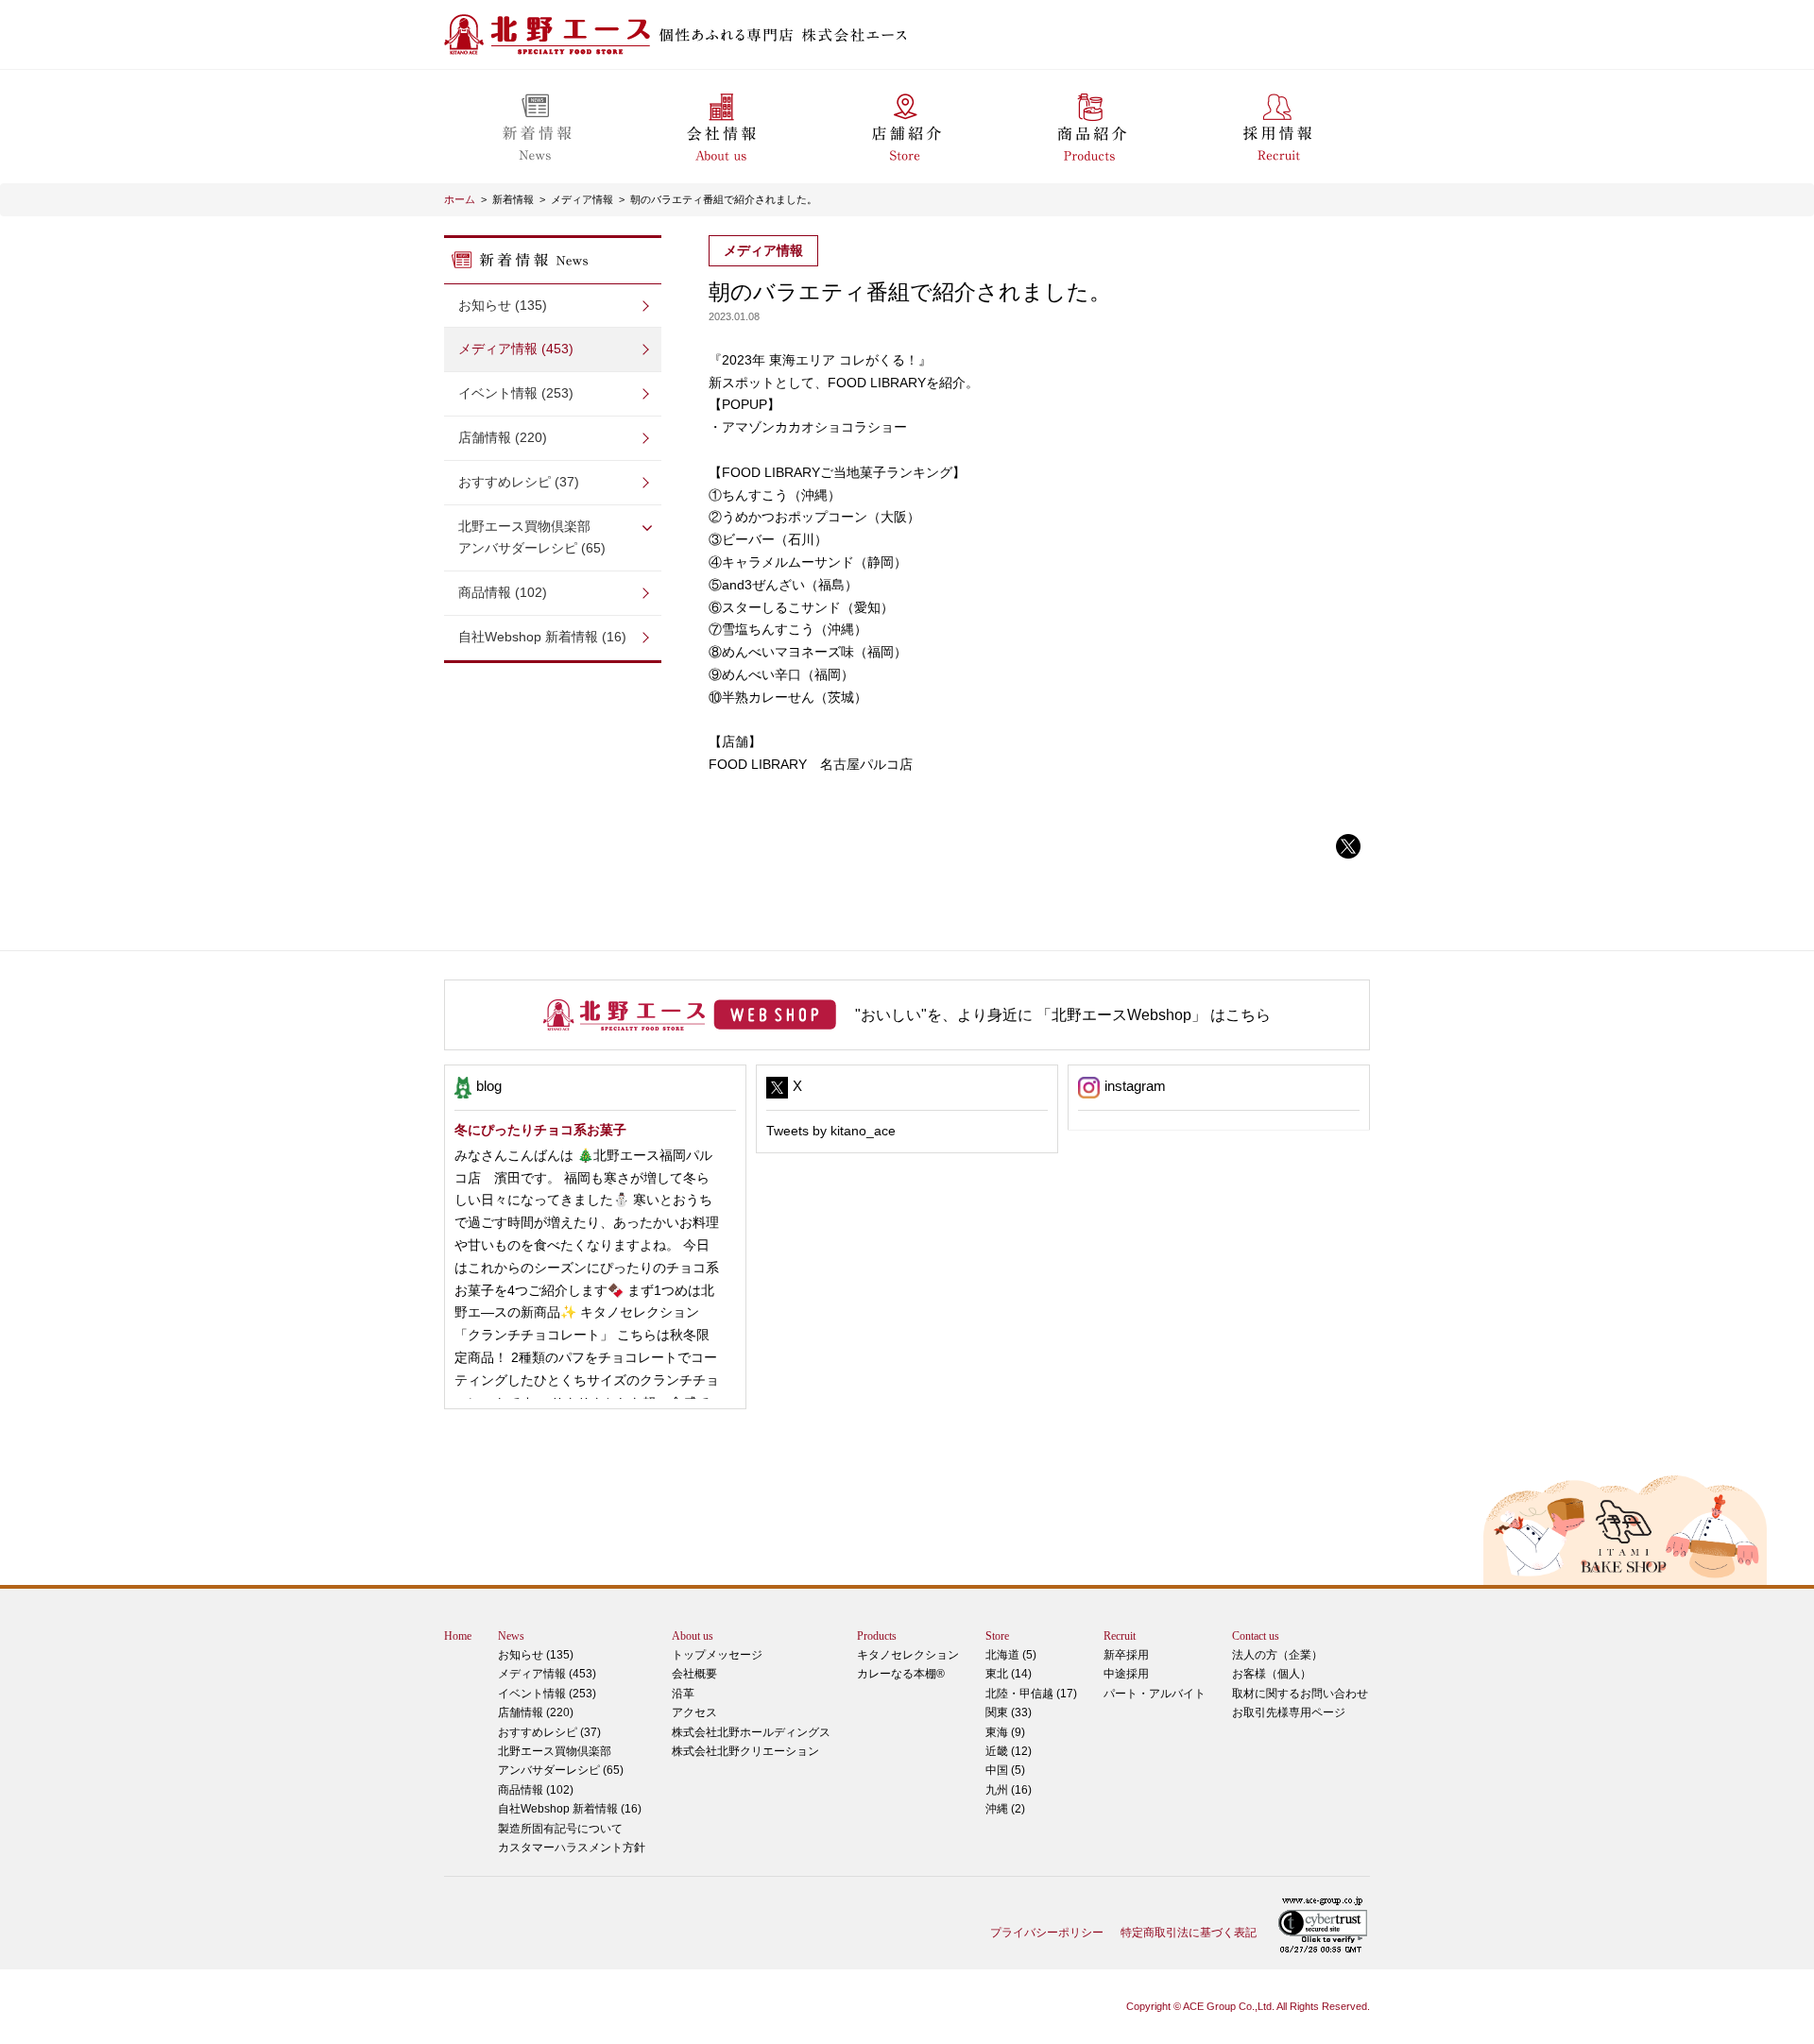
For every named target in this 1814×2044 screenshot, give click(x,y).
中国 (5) (1005, 1770)
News (511, 1636)
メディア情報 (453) (516, 349)
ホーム (460, 199)
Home (458, 1636)
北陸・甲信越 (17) (1031, 1694)
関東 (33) (1009, 1712)
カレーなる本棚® (901, 1674)
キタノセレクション (908, 1655)
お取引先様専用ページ (1289, 1712)
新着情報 (513, 199)
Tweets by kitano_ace (831, 1131)
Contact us (1256, 1636)
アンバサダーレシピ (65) (532, 537)
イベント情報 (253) (516, 393)
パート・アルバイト (1155, 1694)
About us (693, 1636)
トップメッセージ (717, 1655)
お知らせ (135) (503, 305)
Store (997, 1636)
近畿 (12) (1009, 1751)
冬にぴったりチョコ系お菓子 (540, 1130)
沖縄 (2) (1005, 1809)
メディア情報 (582, 199)
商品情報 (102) (503, 592)
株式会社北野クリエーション (745, 1751)
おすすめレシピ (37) (519, 482)
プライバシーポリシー (1047, 1933)
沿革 (683, 1694)
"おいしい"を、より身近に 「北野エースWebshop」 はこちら (1063, 1015)
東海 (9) (1005, 1732)
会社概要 (694, 1674)
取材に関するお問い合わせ (1300, 1694)
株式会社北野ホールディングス (751, 1732)
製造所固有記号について (560, 1829)
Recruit (1120, 1636)
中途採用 (1126, 1674)
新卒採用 (1126, 1655)
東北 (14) (1009, 1674)
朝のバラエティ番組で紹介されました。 (724, 199)
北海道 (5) (1011, 1655)
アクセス (694, 1712)
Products (877, 1636)
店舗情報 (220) (503, 437)
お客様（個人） (1272, 1674)
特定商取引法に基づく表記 (1189, 1933)
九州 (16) (1009, 1790)
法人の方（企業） (1277, 1655)
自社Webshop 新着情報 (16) (542, 637)
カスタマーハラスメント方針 (572, 1848)
